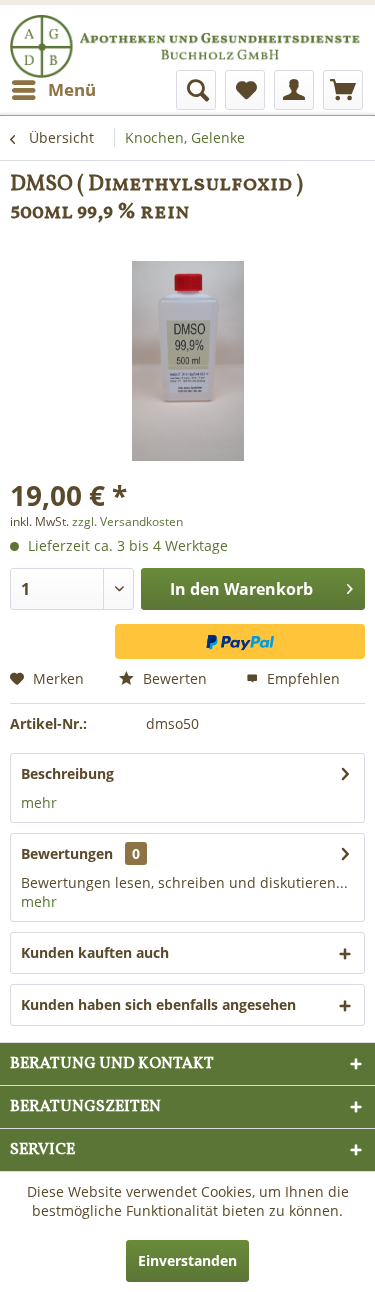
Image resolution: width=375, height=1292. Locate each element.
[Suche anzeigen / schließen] (196, 90)
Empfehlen (301, 678)
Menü (72, 89)
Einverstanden (187, 1260)
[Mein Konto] (294, 90)
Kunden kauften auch (95, 952)
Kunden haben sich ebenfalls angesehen (158, 1004)
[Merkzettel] (245, 90)
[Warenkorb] (343, 90)
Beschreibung (67, 773)
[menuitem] (53, 90)
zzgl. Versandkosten (127, 521)
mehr (39, 802)
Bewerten (173, 678)
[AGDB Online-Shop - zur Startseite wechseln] (187, 65)
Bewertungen (67, 853)
